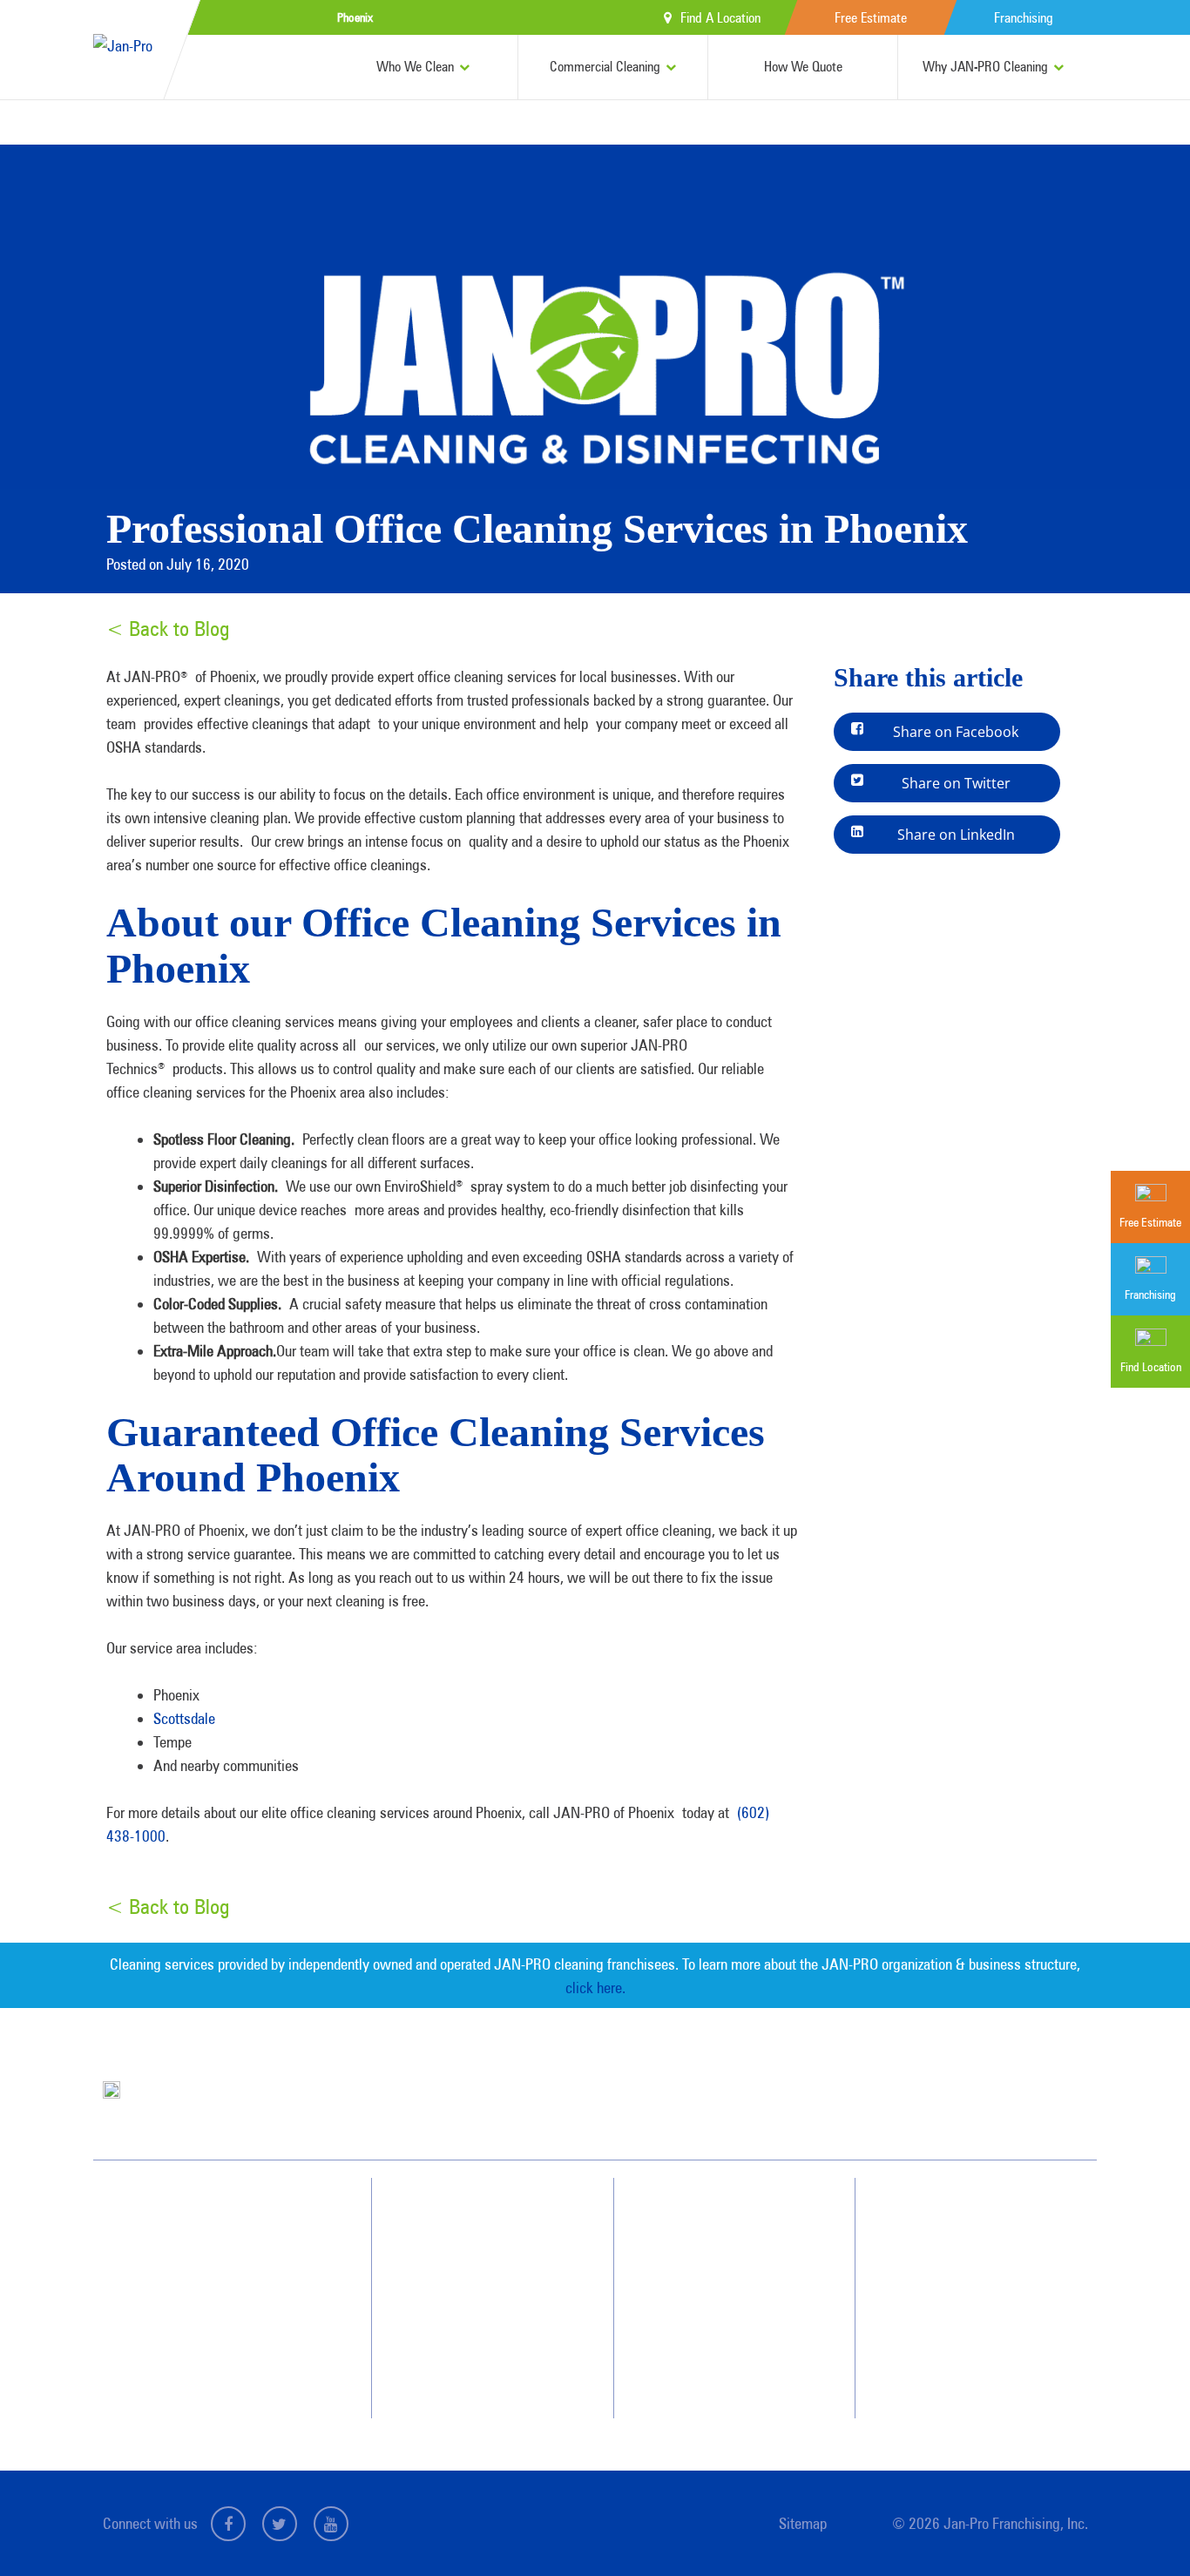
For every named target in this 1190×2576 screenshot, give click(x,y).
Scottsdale (184, 1718)
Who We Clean (415, 67)
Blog (697, 2341)
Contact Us (955, 2247)
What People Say (476, 2341)
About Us (708, 2215)
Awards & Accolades (734, 2247)
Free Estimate (871, 18)
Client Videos (717, 2278)
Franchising (1024, 18)
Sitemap (803, 2523)
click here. (595, 1988)
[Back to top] (1141, 2527)
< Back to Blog (168, 629)
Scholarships (716, 2372)
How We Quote (803, 67)
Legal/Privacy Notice (977, 2309)
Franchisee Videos (727, 2309)
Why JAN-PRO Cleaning (985, 67)
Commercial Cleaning (605, 67)
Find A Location (720, 18)
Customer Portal (967, 2341)
